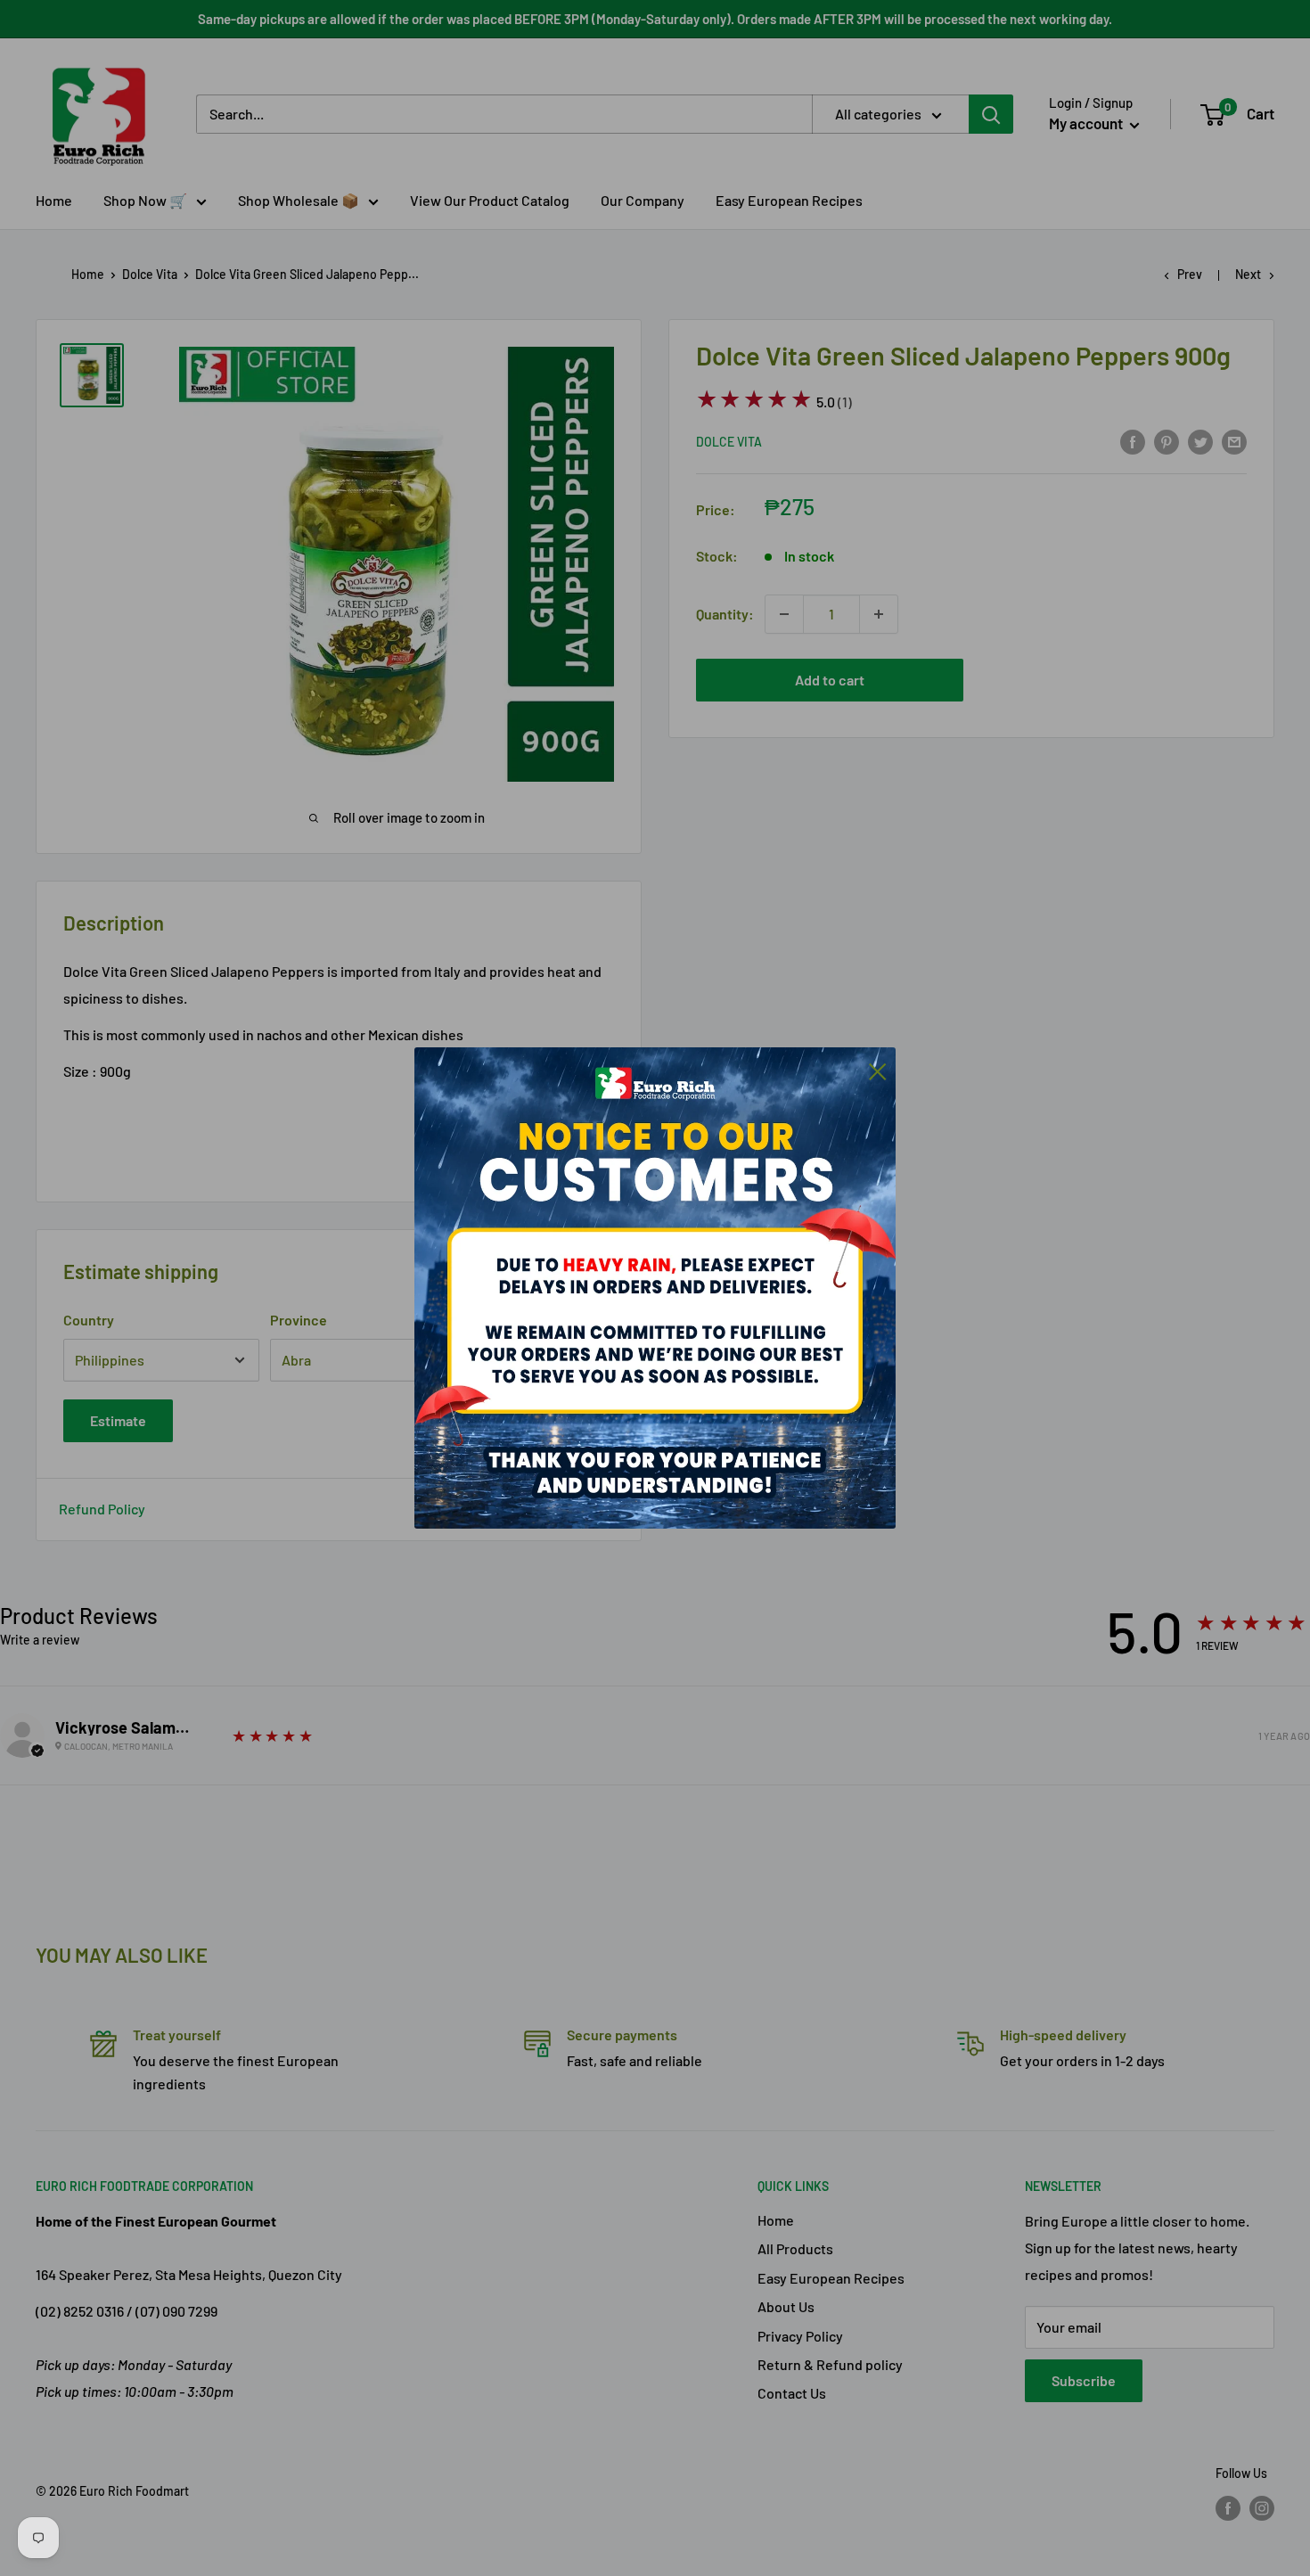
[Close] (878, 1070)
